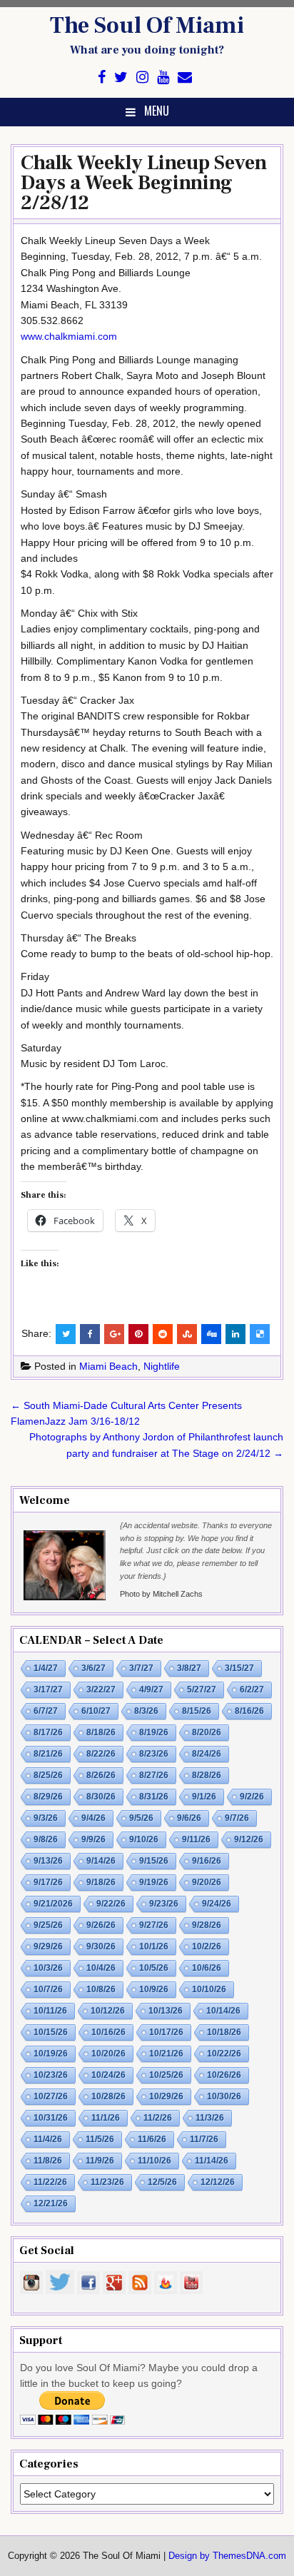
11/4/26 (48, 2139)
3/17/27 (48, 1689)
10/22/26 (224, 2054)
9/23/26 (164, 1904)
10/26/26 (224, 2075)
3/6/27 (93, 1668)
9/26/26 (101, 1925)
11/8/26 (48, 2161)
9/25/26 (48, 1925)
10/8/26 (101, 1989)
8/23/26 (154, 1754)
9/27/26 (154, 1925)
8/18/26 (101, 1732)
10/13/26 (166, 2011)
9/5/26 (141, 1818)
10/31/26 (51, 2118)
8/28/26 (207, 1775)
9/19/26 (154, 1882)
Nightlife (162, 1366)
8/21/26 (48, 1754)
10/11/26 (50, 2011)
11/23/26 (107, 2182)
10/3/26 (48, 1968)
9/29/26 (48, 1946)
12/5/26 (162, 2182)
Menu (157, 111)
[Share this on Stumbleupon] (187, 1334)
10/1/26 (154, 1946)
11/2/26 (158, 2118)
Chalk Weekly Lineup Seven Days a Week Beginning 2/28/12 (144, 183)
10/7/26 (48, 1989)
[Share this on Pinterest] (138, 1334)
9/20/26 (207, 1882)
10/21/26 (166, 2054)
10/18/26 (224, 2032)
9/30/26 (101, 1946)
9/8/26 (46, 1839)
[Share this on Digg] (211, 1334)
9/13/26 (48, 1861)
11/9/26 (100, 2161)
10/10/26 (209, 1989)
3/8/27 (189, 1668)
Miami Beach (108, 1366)
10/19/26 (51, 2054)
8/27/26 (154, 1775)
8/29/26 (48, 1797)
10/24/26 (108, 2075)
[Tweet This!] (66, 1334)
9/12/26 (249, 1839)
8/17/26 (48, 1732)
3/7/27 (141, 1668)
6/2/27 (252, 1689)
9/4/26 (93, 1818)
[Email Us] (185, 77)
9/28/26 (207, 1925)
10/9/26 (154, 1989)
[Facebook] (102, 77)
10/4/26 (101, 1968)
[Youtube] (163, 77)
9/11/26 (196, 1839)
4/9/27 (151, 1689)
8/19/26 (154, 1732)
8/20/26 (207, 1732)
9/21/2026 (53, 1904)
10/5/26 (154, 1968)
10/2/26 (207, 1946)
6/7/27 (46, 1711)
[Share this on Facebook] (90, 1334)
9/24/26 (217, 1904)
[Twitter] (121, 77)
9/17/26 (48, 1882)
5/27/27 (202, 1689)
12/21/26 (51, 2203)
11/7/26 (204, 2139)
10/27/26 (51, 2096)
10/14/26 (223, 2011)
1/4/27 (46, 1668)
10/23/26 (51, 2075)
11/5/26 (100, 2139)
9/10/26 (144, 1839)
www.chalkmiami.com (69, 336)
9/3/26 (46, 1818)
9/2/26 (252, 1797)
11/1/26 (106, 2118)
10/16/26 (108, 2032)
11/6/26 (152, 2139)
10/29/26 (166, 2096)
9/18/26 (101, 1882)
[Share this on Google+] (114, 1334)
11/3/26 (210, 2118)
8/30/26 (101, 1797)
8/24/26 (207, 1754)
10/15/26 (51, 2032)
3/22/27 (101, 1689)
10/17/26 (166, 2032)
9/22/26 (111, 1904)
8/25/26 (48, 1775)
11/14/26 (212, 2161)
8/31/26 (154, 1797)
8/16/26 (249, 1711)
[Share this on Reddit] (163, 1334)
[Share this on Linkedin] (235, 1334)
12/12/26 (218, 2182)
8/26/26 (101, 1775)
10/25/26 (166, 2075)
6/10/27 (96, 1711)
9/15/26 (154, 1861)
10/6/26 (207, 1968)
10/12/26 (108, 2011)
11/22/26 (50, 2182)
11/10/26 (154, 2161)
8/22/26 (101, 1754)
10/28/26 (108, 2096)
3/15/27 (239, 1668)
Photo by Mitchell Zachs (161, 1594)
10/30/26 (224, 2096)
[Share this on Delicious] (260, 1334)
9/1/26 (204, 1797)
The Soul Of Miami (147, 26)
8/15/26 (197, 1711)
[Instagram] (142, 77)
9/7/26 (237, 1818)
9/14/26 (101, 1861)
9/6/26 (189, 1818)
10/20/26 (108, 2054)
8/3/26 (146, 1711)
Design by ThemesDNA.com (227, 2556)
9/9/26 (93, 1839)
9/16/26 (207, 1861)
